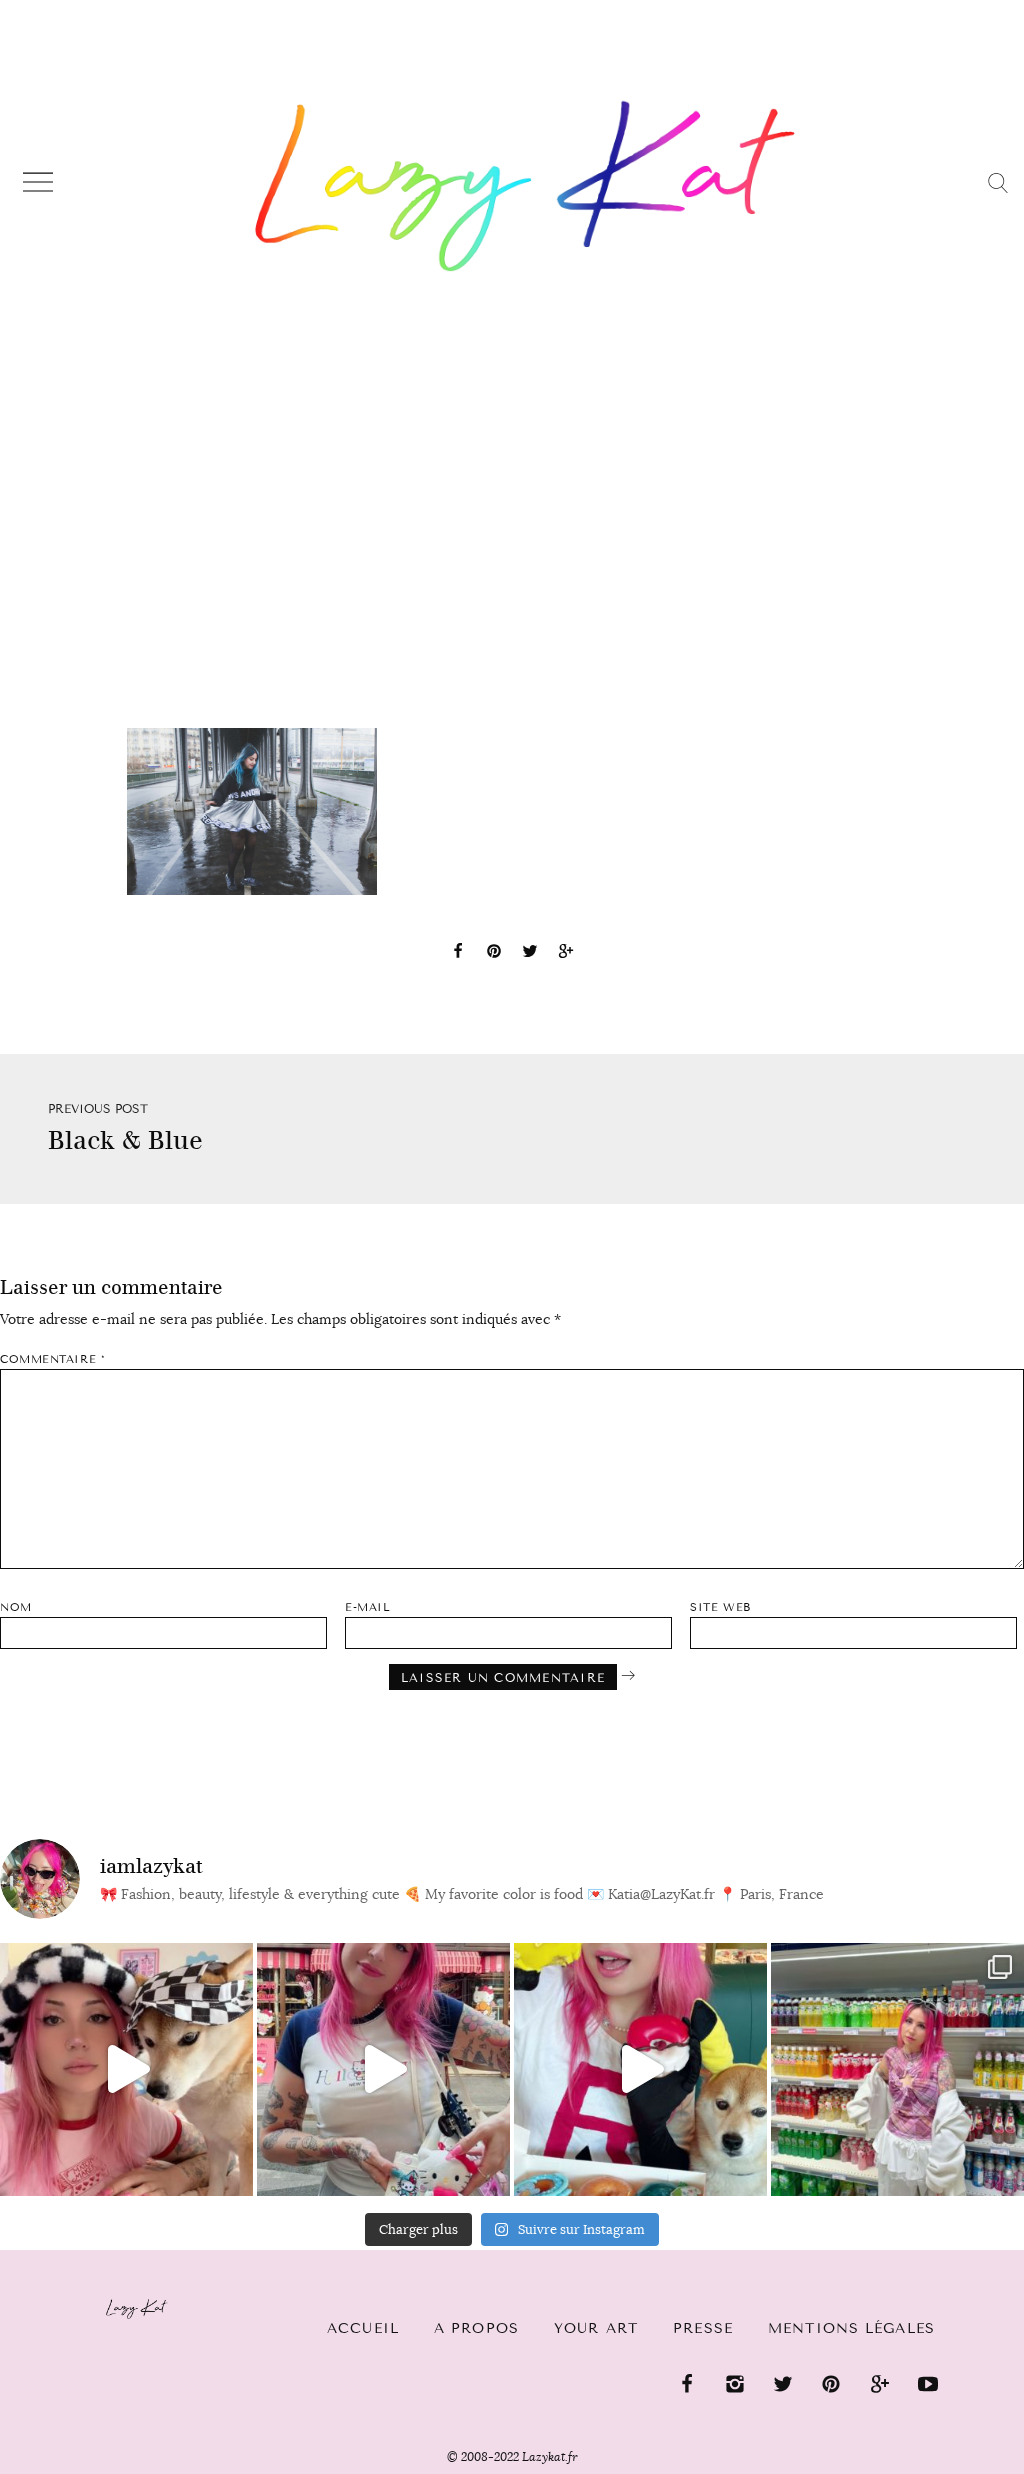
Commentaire (52, 1359)
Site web (720, 1607)
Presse (703, 2328)
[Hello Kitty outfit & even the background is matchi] (383, 2069)
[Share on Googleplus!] (566, 954)
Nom (16, 1607)
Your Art (596, 2328)
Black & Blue (125, 1140)
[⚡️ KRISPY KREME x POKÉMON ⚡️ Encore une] (640, 2069)
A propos (476, 2328)
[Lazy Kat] (525, 186)
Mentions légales (851, 2328)
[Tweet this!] (530, 954)
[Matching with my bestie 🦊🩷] (126, 2069)
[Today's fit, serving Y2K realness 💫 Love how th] (897, 2069)
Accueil (363, 2328)
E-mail (367, 1607)
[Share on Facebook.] (458, 954)
